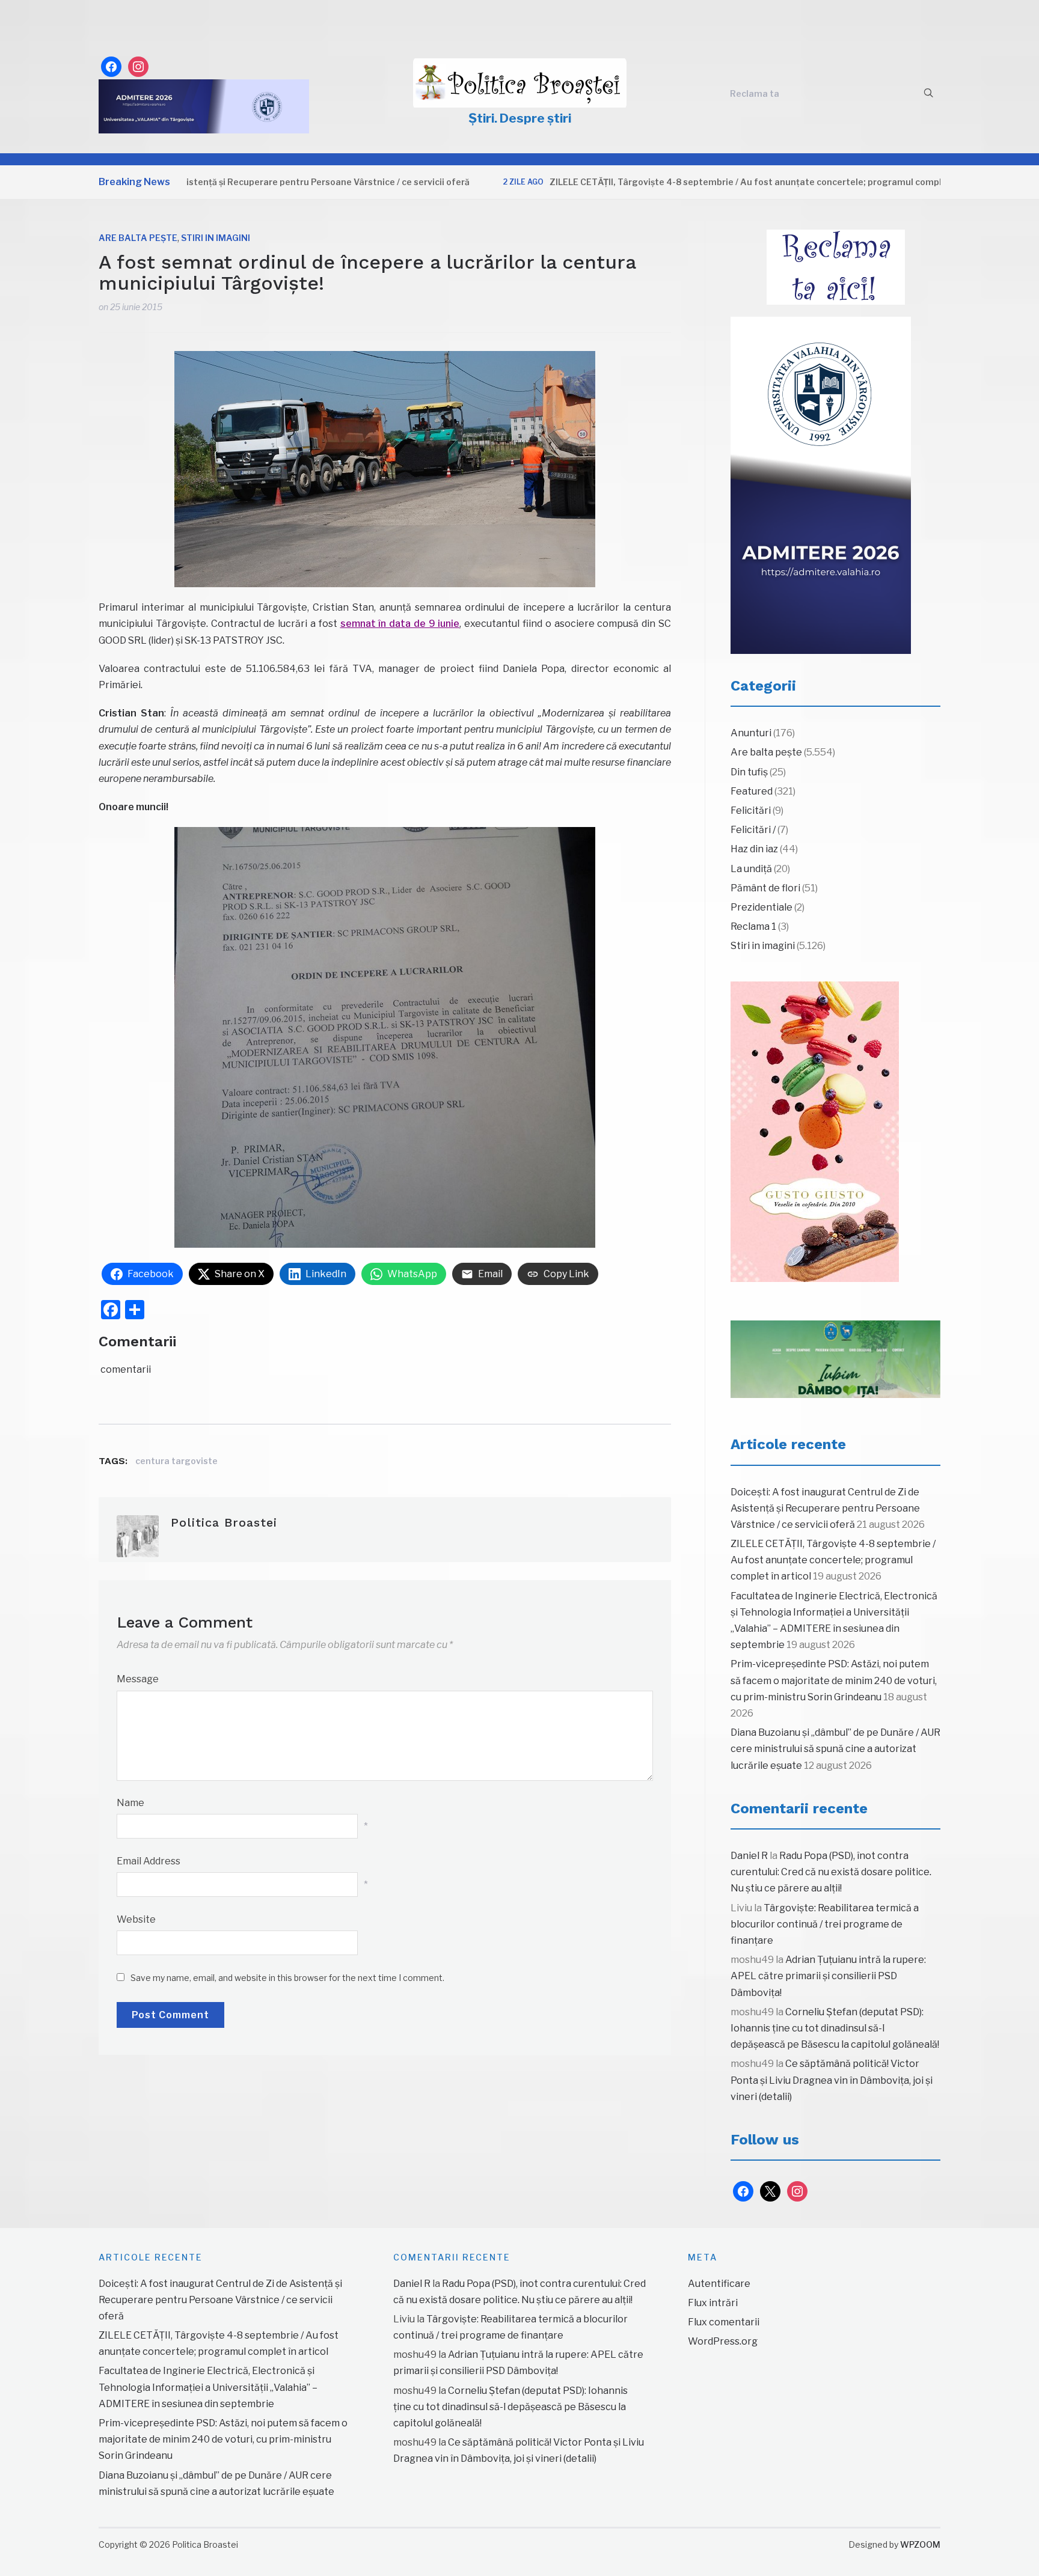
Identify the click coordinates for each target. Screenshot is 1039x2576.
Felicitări (751, 810)
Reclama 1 (753, 926)
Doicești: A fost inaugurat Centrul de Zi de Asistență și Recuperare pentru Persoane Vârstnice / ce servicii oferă (825, 1508)
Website (136, 1919)
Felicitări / (753, 830)
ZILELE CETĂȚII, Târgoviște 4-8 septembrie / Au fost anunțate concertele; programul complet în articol (697, 182)
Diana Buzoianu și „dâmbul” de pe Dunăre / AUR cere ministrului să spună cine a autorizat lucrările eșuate (835, 1749)
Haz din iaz (754, 849)
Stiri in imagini (216, 238)
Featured (752, 791)
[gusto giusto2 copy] (815, 1132)
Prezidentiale (762, 907)
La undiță (751, 869)
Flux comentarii (724, 2322)
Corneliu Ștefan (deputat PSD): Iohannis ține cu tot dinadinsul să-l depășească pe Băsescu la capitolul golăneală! (835, 2028)
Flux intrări (713, 2303)
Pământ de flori (765, 888)
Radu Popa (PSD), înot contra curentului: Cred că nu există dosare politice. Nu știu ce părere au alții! (831, 1872)
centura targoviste (176, 1461)
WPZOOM (920, 2544)
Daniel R (749, 1856)
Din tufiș (749, 772)
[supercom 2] (835, 1360)
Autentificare (719, 2284)
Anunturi (751, 733)
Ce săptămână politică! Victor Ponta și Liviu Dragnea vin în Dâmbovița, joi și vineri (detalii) (832, 2080)
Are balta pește (138, 238)
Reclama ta (755, 93)
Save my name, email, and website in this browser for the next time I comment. (287, 1978)
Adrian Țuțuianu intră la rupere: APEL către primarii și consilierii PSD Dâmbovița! (828, 1976)
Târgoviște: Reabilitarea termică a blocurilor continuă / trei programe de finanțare (825, 1924)
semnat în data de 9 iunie (400, 624)
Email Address (149, 1861)
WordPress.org (723, 2341)
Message (138, 1679)
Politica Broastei (224, 1522)
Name (130, 1803)
